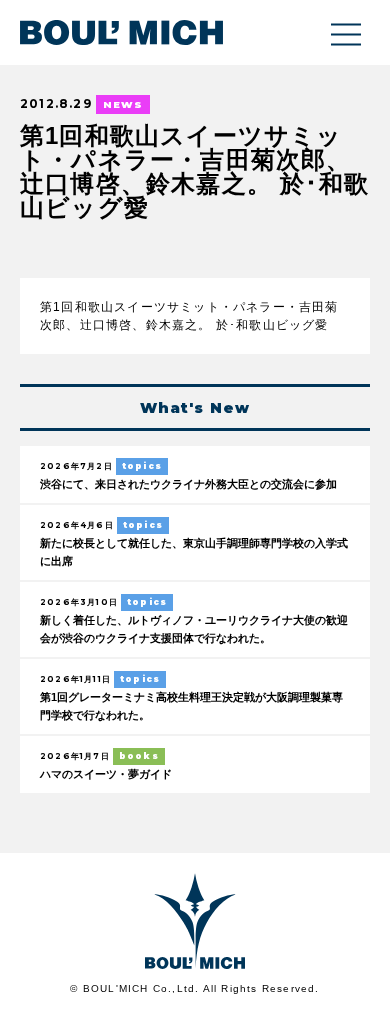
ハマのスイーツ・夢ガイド (106, 774)
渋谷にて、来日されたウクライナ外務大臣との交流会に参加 (188, 484)
